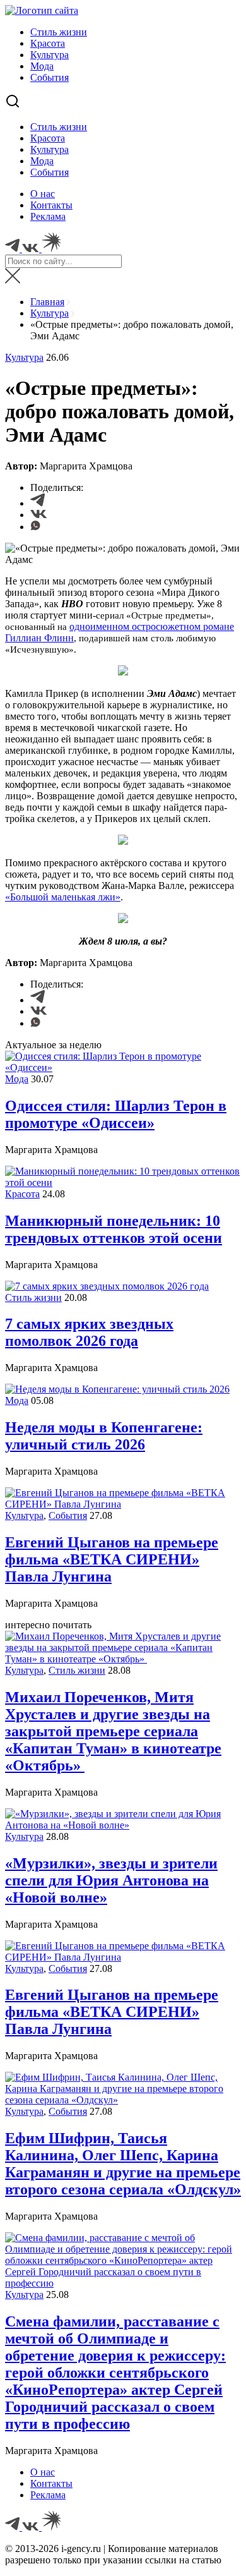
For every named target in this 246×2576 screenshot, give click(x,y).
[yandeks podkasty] (51, 2527)
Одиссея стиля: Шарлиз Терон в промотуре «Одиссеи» (116, 1114)
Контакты (51, 205)
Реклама (48, 216)
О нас (43, 194)
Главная (47, 302)
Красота (48, 43)
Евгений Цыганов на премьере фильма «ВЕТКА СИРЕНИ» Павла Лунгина (112, 1559)
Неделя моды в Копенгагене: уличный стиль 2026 (104, 1436)
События (50, 77)
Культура (50, 55)
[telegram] (14, 2527)
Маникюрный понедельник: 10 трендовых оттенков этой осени (114, 1229)
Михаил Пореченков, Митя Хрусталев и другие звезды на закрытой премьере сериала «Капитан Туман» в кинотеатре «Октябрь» (113, 1731)
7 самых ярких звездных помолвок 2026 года (89, 1332)
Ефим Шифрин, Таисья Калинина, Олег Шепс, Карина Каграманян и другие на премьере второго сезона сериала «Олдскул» (123, 2164)
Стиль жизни (59, 32)
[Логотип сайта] (42, 10)
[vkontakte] (32, 2527)
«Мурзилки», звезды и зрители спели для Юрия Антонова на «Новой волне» (111, 1880)
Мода (42, 66)
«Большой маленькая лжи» (63, 897)
